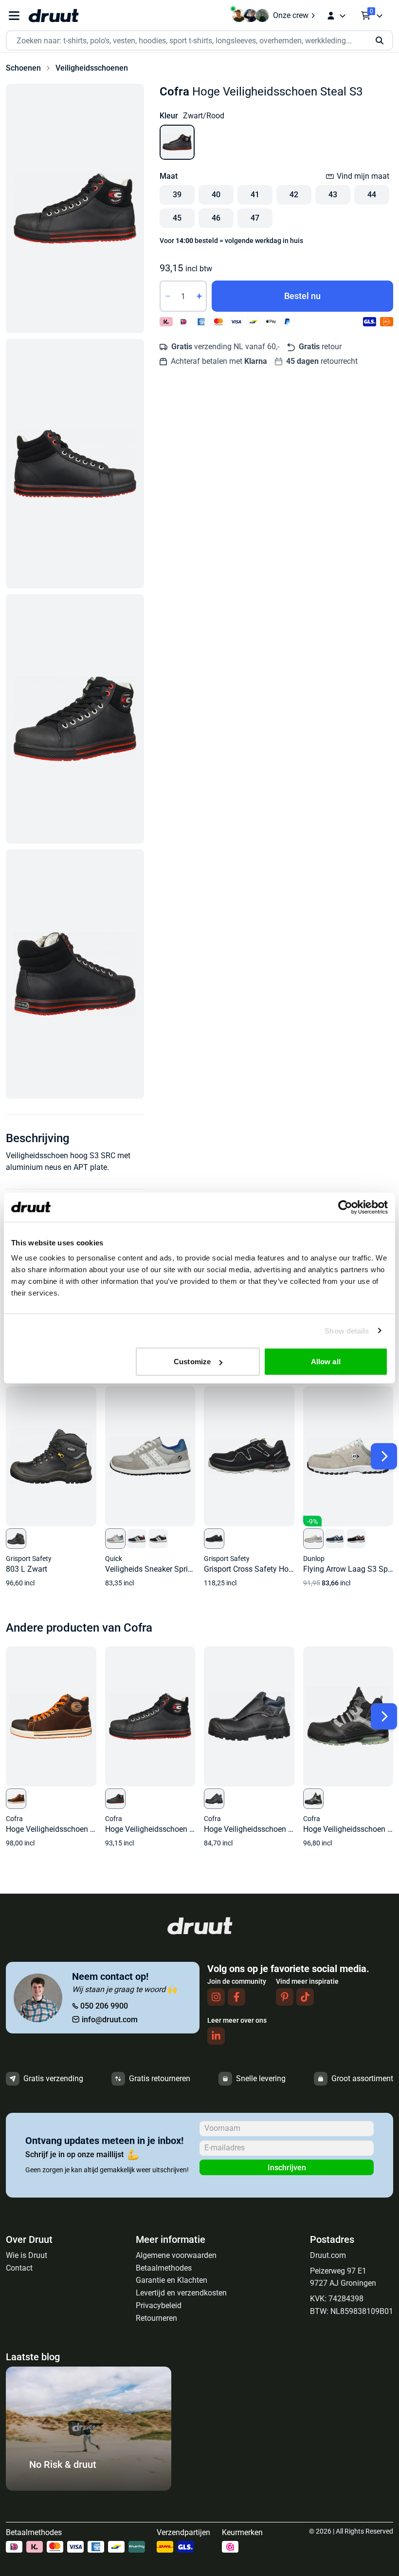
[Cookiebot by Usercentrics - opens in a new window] (345, 1207)
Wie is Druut (27, 2255)
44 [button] (372, 195)
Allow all (326, 1362)
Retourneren (156, 2318)
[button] (75, 208)
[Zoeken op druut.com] (199, 41)
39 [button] (177, 195)
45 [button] (177, 218)
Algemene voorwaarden (176, 2255)
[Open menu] (14, 16)
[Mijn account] (336, 16)
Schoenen (23, 68)
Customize (192, 1362)
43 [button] (333, 195)
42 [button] (294, 195)
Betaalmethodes (164, 2268)
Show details (347, 1330)
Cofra (174, 92)
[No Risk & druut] (89, 2488)
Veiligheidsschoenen (92, 68)
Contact (19, 2268)
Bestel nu (302, 296)
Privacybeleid (159, 2305)
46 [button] (216, 218)
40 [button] (216, 195)
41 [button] (255, 195)
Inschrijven (287, 2168)
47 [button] (255, 218)
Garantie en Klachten (172, 2280)
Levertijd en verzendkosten (181, 2293)
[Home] (54, 16)
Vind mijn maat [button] (363, 176)
